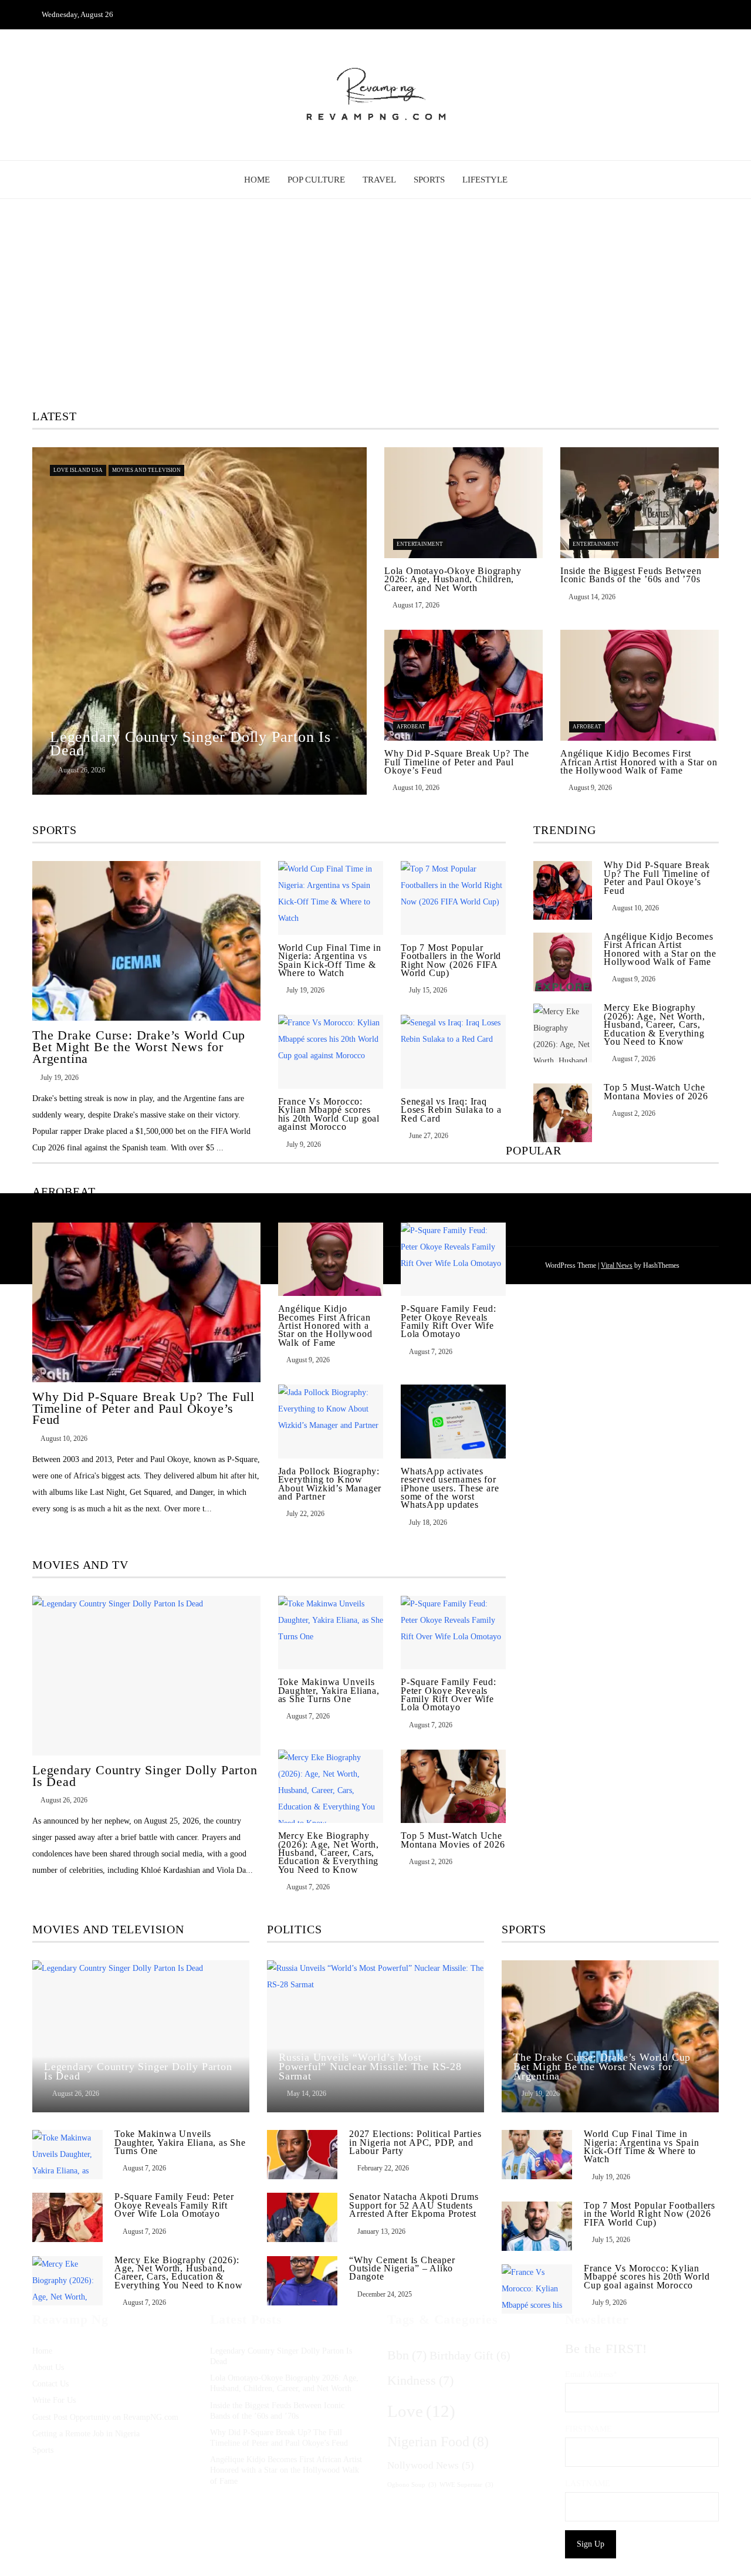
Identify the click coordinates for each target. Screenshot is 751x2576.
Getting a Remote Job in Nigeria (86, 2434)
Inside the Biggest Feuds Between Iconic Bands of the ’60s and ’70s (631, 575)
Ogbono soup (412, 2484)
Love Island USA (78, 470)
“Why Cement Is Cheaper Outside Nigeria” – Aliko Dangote (402, 2268)
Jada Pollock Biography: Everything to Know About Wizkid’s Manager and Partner (330, 1484)
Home (257, 180)
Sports (429, 180)
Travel (379, 180)
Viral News (617, 1265)
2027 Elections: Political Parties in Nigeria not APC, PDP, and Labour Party (415, 2142)
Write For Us (54, 2400)
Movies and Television (146, 470)
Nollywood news (431, 2465)
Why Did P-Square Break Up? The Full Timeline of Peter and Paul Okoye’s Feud (457, 762)
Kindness (420, 2381)
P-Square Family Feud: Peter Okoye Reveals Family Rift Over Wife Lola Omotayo (449, 1321)
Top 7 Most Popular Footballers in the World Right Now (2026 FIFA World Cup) (451, 960)
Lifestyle (485, 180)
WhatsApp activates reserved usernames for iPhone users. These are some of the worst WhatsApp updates (450, 1488)
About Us (48, 2367)
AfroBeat (411, 727)
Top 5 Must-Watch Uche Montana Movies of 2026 (453, 1840)
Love (421, 2411)
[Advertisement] (375, 305)
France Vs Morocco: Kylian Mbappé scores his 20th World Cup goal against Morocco (329, 1114)
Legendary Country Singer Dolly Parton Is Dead (145, 1776)
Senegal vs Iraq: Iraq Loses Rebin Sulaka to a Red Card (451, 1110)
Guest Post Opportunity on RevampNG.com (105, 2417)
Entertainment (420, 544)
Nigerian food (438, 2442)
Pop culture (316, 180)
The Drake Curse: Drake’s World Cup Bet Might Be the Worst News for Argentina (139, 1047)
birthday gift (470, 2355)
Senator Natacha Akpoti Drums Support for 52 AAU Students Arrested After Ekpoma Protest (414, 2205)
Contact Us (50, 2384)
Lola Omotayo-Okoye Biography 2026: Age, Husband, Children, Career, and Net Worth (453, 579)
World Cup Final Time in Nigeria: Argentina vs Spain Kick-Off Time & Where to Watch (330, 960)
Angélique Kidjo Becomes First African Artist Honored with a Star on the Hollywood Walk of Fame (639, 762)
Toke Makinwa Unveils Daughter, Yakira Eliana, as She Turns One (329, 1690)
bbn (407, 2355)
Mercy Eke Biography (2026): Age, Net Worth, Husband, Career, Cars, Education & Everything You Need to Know (329, 1853)
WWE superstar (466, 2484)
